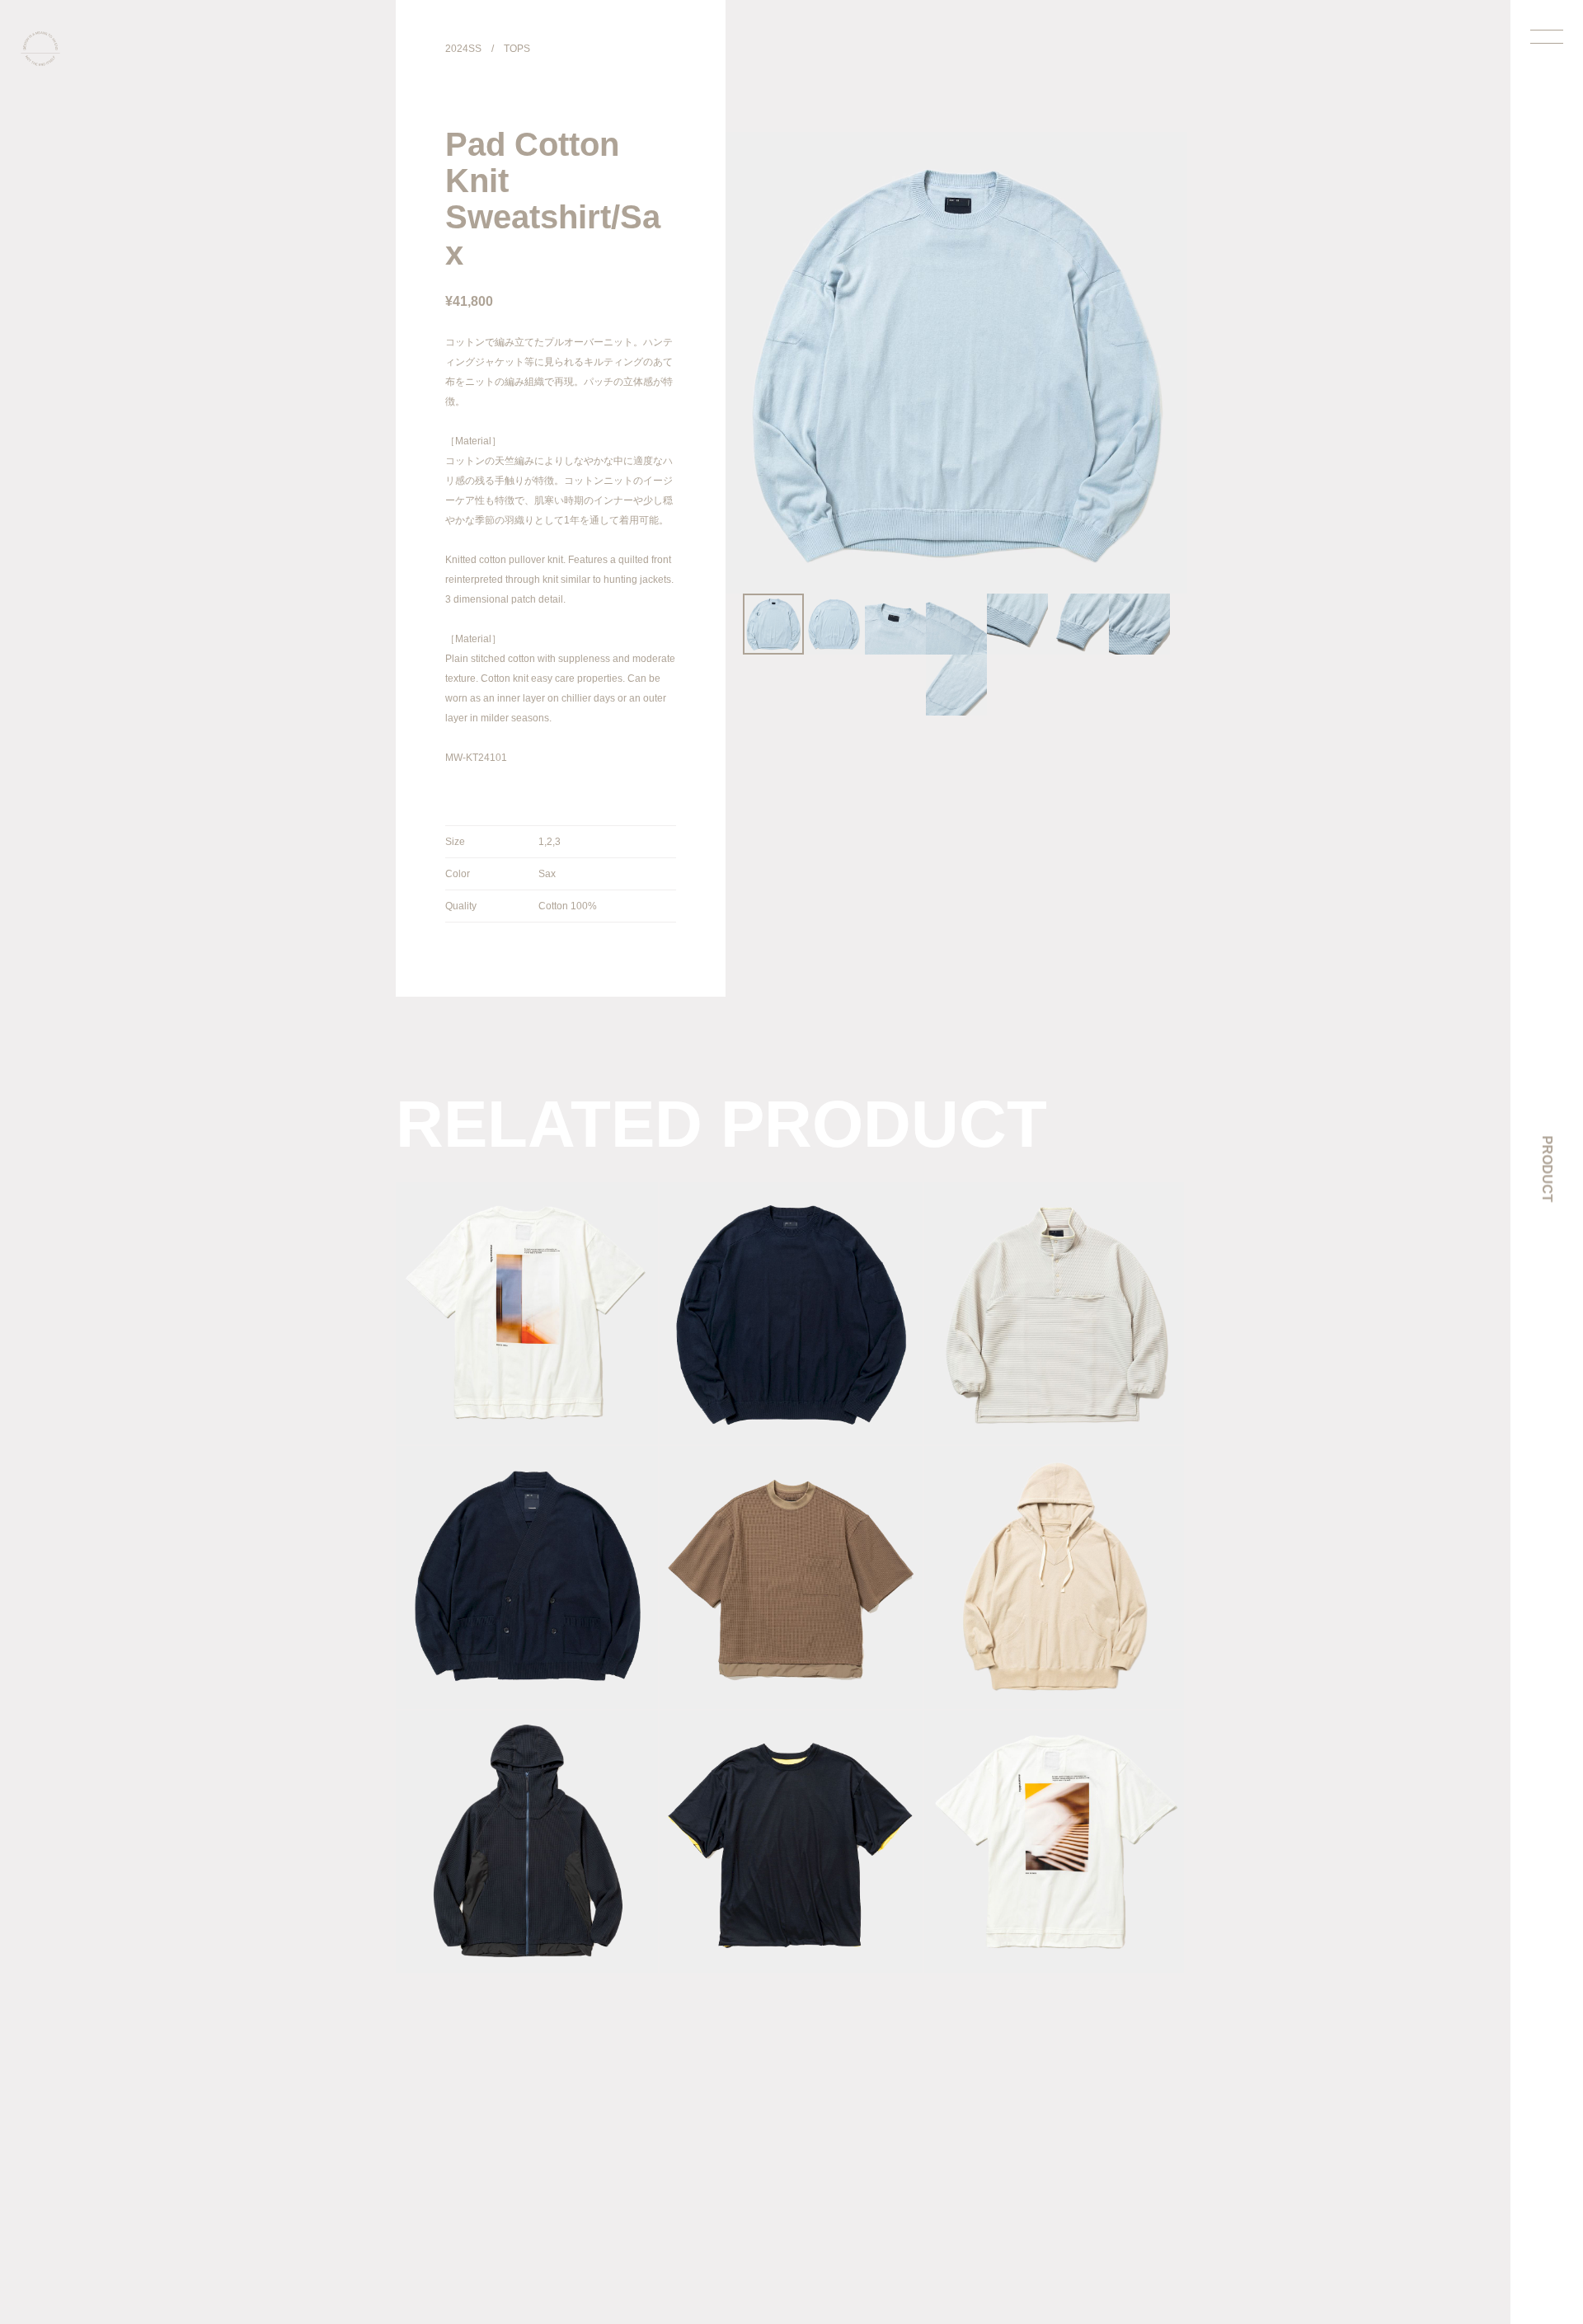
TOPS (517, 49)
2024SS (463, 49)
